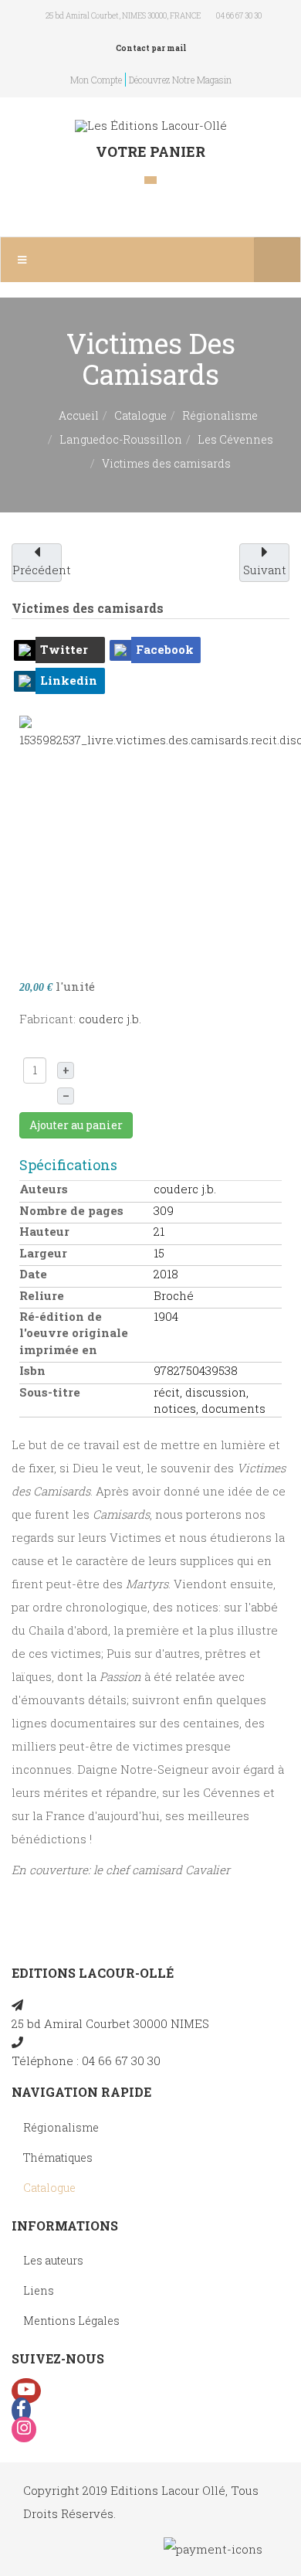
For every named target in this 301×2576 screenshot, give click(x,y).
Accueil (79, 415)
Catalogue (140, 415)
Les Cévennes (235, 439)
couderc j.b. (110, 1019)
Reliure (42, 1295)
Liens (39, 2290)
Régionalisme (220, 415)
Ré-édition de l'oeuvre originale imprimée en (74, 1333)
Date (33, 1274)
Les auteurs (53, 2260)
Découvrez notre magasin (180, 80)
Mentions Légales (71, 2321)
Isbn (32, 1370)
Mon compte (96, 80)
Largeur (43, 1253)
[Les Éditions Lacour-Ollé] (151, 126)
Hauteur (44, 1231)
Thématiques (58, 2157)
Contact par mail (151, 48)
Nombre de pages (71, 1210)
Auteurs (44, 1189)
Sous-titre (50, 1392)
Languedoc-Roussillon (121, 439)
